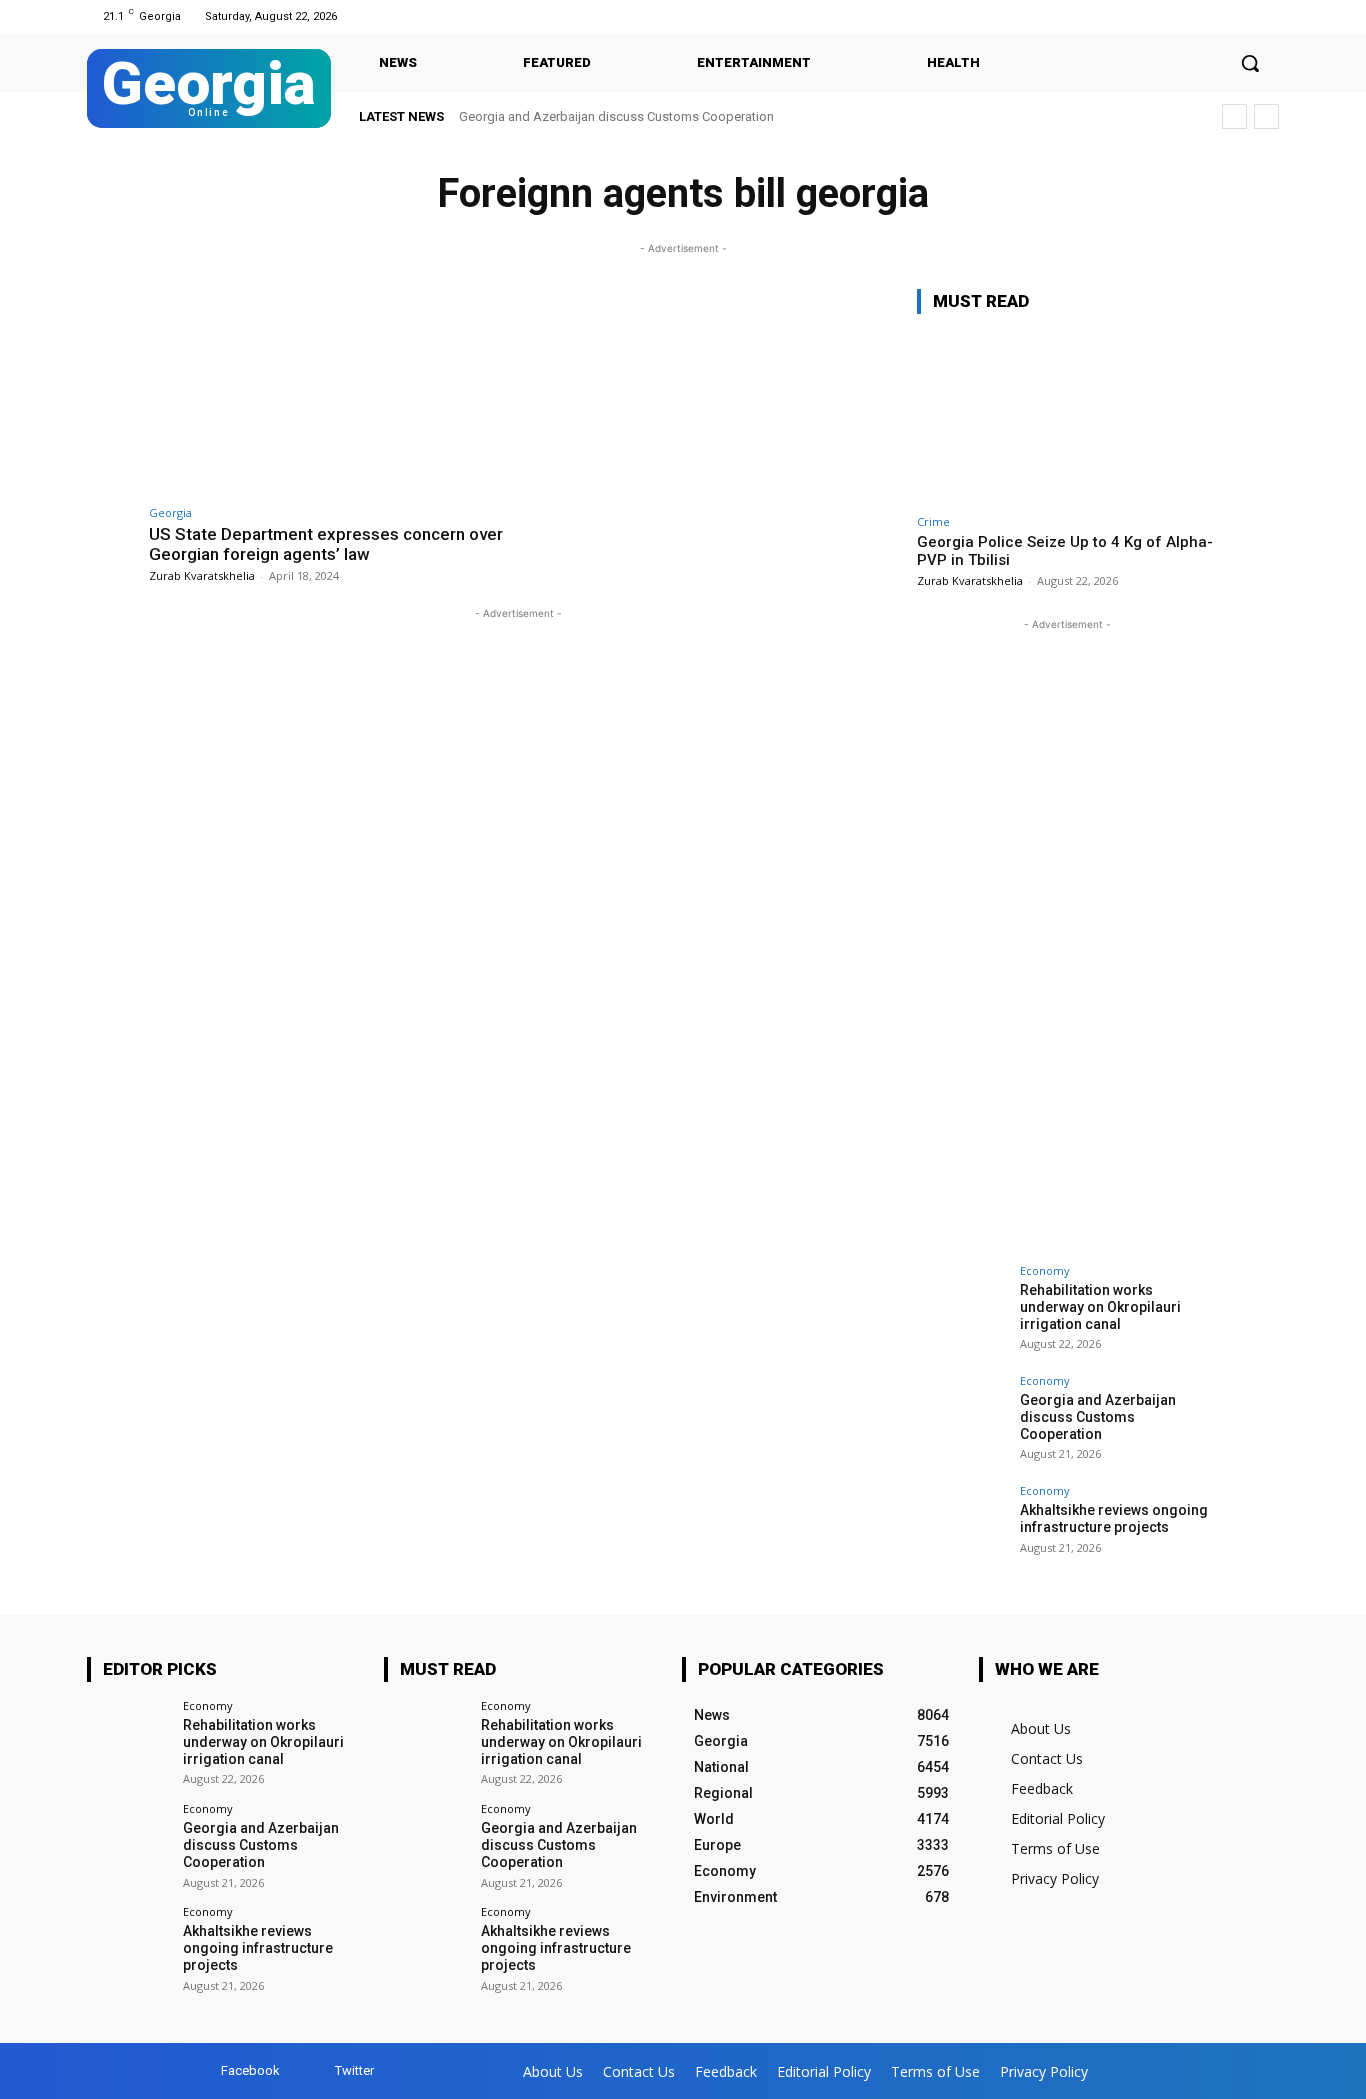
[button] (1250, 63)
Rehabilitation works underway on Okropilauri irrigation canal (1100, 1307)
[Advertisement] (1067, 935)
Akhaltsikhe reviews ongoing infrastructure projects (1114, 1518)
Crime (933, 521)
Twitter (354, 2070)
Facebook (250, 2070)
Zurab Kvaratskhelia (202, 575)
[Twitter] (1266, 16)
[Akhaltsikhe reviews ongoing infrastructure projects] (962, 1530)
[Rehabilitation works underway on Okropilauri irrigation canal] (962, 1310)
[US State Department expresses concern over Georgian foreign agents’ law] (328, 391)
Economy (1045, 1270)
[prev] (1234, 116)
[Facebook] (1241, 16)
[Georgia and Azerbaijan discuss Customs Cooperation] (962, 1420)
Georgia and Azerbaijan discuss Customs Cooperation (616, 116)
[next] (1266, 116)
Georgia (170, 512)
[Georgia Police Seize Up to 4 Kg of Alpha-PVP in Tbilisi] (1067, 417)
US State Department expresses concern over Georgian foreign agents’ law (326, 544)
